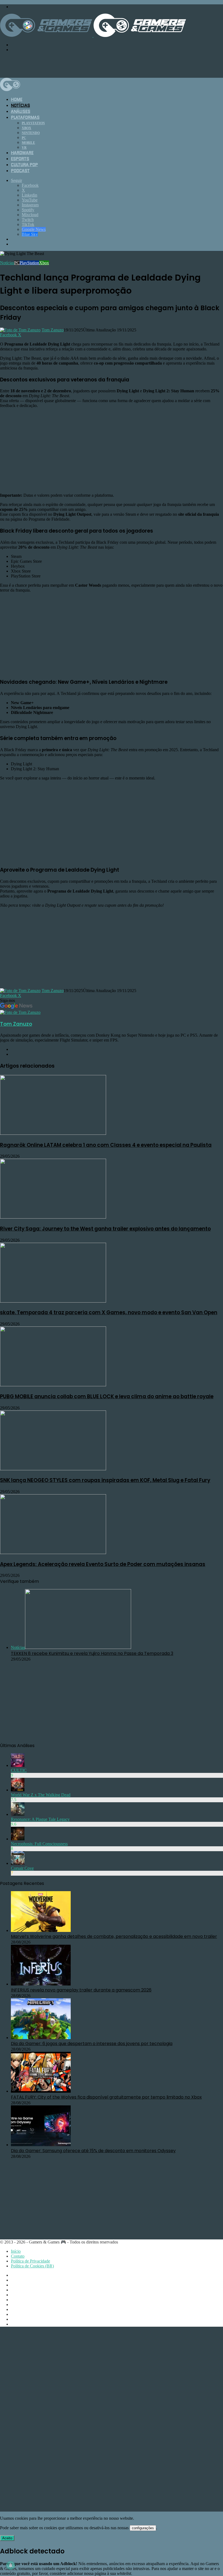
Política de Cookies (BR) (32, 2266)
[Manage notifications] (11, 2565)
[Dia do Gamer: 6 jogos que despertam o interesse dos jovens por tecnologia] (41, 2038)
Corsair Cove (22, 1868)
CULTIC (19, 1770)
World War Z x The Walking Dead (41, 1795)
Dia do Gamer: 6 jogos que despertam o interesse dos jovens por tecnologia (92, 2044)
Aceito (7, 2538)
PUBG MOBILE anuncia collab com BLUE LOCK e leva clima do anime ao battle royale (107, 1396)
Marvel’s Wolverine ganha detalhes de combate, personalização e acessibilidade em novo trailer (114, 1936)
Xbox (27, 128)
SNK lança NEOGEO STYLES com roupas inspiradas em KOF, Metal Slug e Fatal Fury (105, 1480)
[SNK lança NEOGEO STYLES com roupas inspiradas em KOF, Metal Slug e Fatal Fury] (53, 1469)
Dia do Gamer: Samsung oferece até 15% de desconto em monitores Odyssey (93, 2151)
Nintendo (31, 133)
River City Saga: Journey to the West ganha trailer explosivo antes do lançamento (105, 1229)
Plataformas (25, 117)
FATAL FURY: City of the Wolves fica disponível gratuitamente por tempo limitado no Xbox (106, 2097)
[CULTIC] (18, 1765)
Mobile (28, 143)
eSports (20, 159)
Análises (21, 111)
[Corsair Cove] (18, 1863)
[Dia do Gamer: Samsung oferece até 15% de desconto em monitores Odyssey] (41, 2145)
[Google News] (16, 1007)
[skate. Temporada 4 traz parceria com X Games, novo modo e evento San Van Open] (53, 1301)
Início (16, 2251)
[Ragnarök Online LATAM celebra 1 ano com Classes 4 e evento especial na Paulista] (53, 1133)
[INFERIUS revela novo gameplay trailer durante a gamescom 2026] (41, 1984)
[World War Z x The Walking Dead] (18, 1790)
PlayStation (33, 123)
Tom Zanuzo (53, 330)
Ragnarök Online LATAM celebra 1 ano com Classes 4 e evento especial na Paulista (106, 1145)
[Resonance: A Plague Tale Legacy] (18, 1814)
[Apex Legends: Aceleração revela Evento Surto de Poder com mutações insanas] (53, 1553)
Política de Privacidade (30, 2261)
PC (24, 138)
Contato (18, 2256)
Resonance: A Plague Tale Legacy (40, 1819)
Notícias (20, 105)
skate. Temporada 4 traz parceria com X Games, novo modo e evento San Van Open (109, 1312)
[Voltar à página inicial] (93, 35)
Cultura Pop (24, 165)
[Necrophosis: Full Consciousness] (18, 1839)
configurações (143, 2528)
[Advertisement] (99, 64)
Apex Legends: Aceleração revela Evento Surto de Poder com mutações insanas (103, 1564)
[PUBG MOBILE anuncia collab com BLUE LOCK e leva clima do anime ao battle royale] (53, 1385)
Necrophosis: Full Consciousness (39, 1844)
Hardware (22, 153)
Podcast (20, 171)
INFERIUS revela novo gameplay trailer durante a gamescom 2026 (81, 1990)
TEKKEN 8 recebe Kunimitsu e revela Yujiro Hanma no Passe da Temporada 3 (92, 1653)
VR (24, 148)
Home (17, 100)
